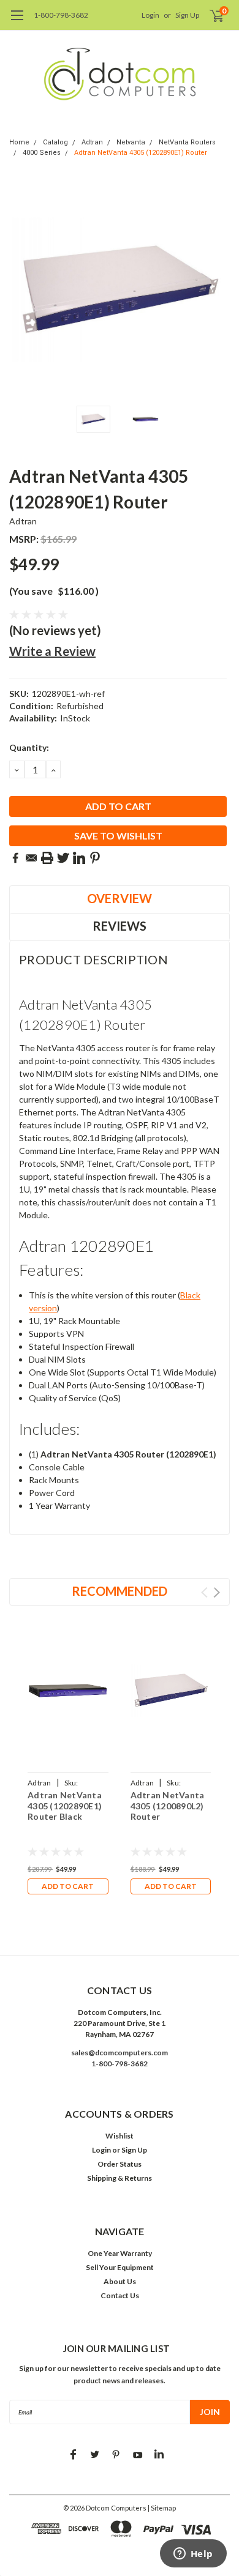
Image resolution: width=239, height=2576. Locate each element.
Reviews (120, 926)
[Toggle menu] (17, 21)
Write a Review (52, 651)
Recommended (120, 1591)
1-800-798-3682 (61, 15)
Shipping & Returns (120, 2178)
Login (150, 15)
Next (218, 289)
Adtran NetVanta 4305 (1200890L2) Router (168, 1806)
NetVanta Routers (187, 142)
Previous (21, 289)
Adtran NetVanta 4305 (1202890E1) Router (141, 153)
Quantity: (29, 747)
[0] (209, 15)
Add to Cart (68, 1886)
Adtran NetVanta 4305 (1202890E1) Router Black (65, 1806)
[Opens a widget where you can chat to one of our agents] (193, 2555)
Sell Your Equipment (120, 2267)
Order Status (120, 2164)
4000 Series (42, 153)
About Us (120, 2281)
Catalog (55, 142)
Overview (120, 898)
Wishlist (120, 2136)
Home (19, 142)
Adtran (92, 142)
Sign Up (187, 15)
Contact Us (120, 2295)
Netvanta (131, 142)
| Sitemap (162, 2508)
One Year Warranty (120, 2253)
